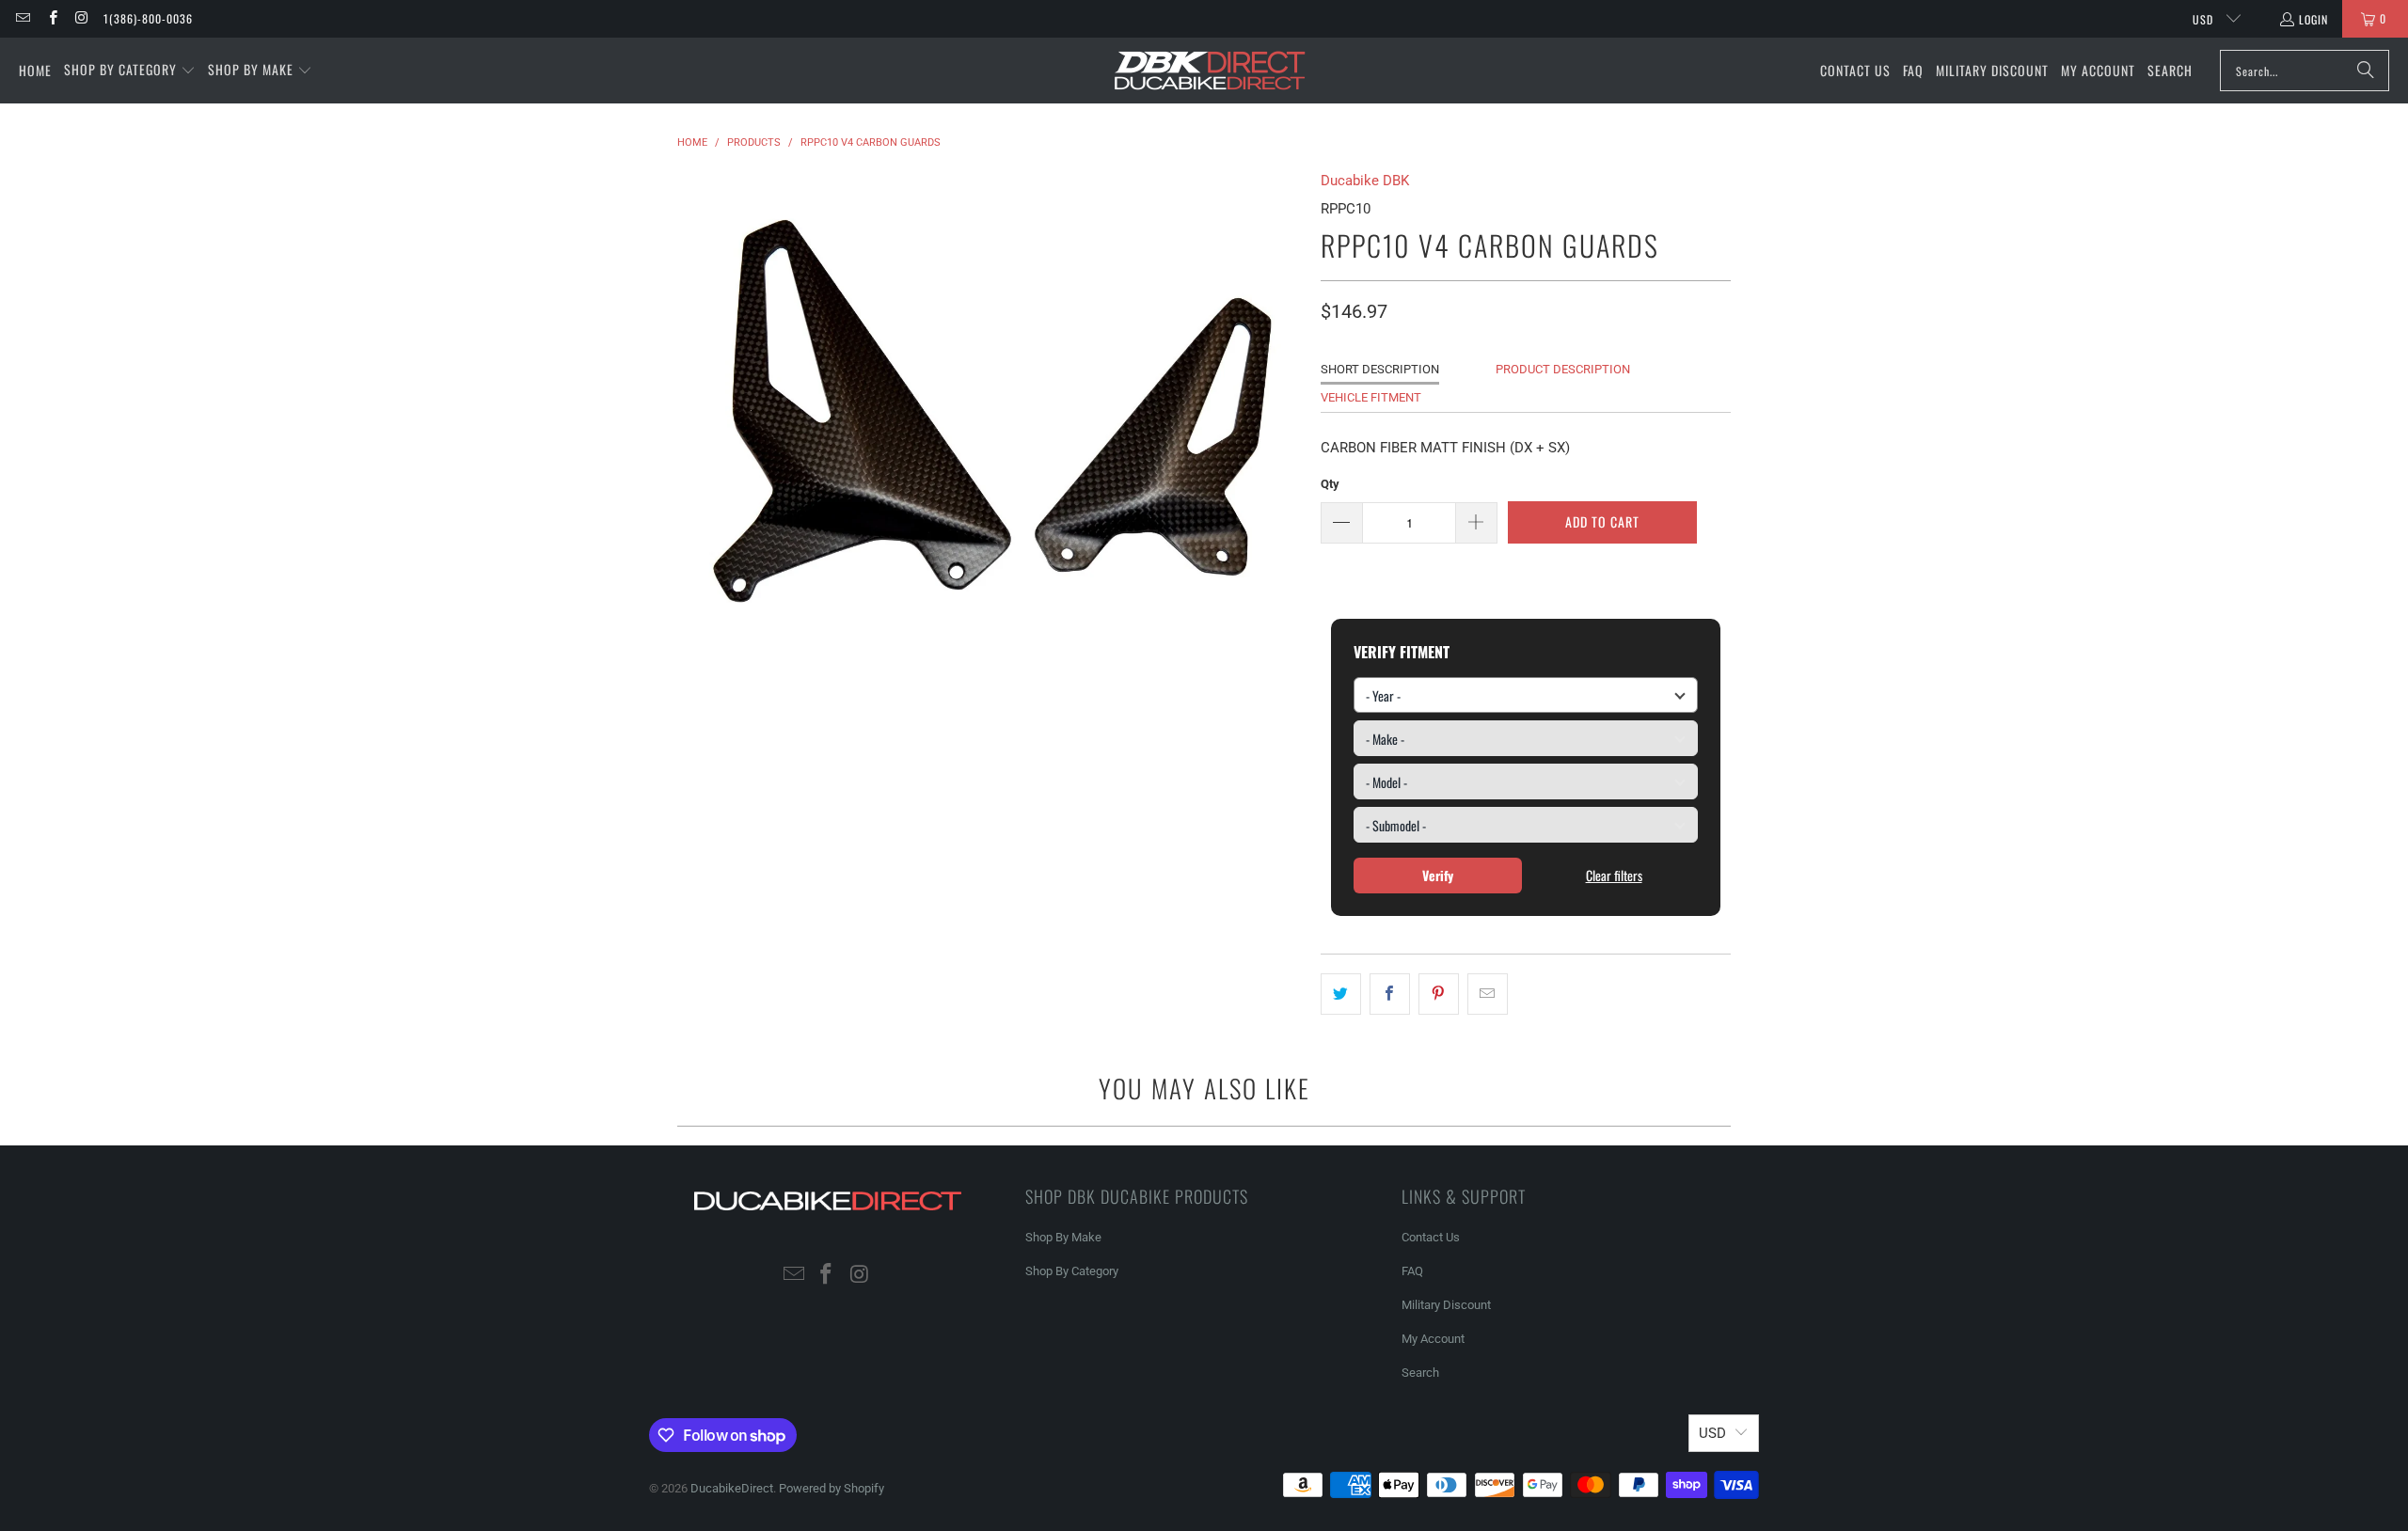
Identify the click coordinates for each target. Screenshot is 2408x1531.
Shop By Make (1063, 1237)
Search (1420, 1373)
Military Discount (1446, 1305)
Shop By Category (1072, 1271)
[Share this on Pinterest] (1439, 994)
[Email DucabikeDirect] (22, 18)
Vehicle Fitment (1371, 397)
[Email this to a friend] (1488, 994)
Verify (1438, 875)
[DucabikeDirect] (1209, 71)
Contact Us (1431, 1237)
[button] (130, 71)
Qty (1330, 484)
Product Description (1563, 369)
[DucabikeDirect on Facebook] (51, 18)
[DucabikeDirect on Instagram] (81, 18)
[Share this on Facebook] (1390, 994)
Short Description (1380, 369)
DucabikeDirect (732, 1488)
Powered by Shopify (832, 1488)
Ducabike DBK (1365, 181)
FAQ (1412, 1271)
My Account (1433, 1339)
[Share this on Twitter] (1341, 994)
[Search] (2366, 71)
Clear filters (1614, 875)
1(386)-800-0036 (148, 18)
